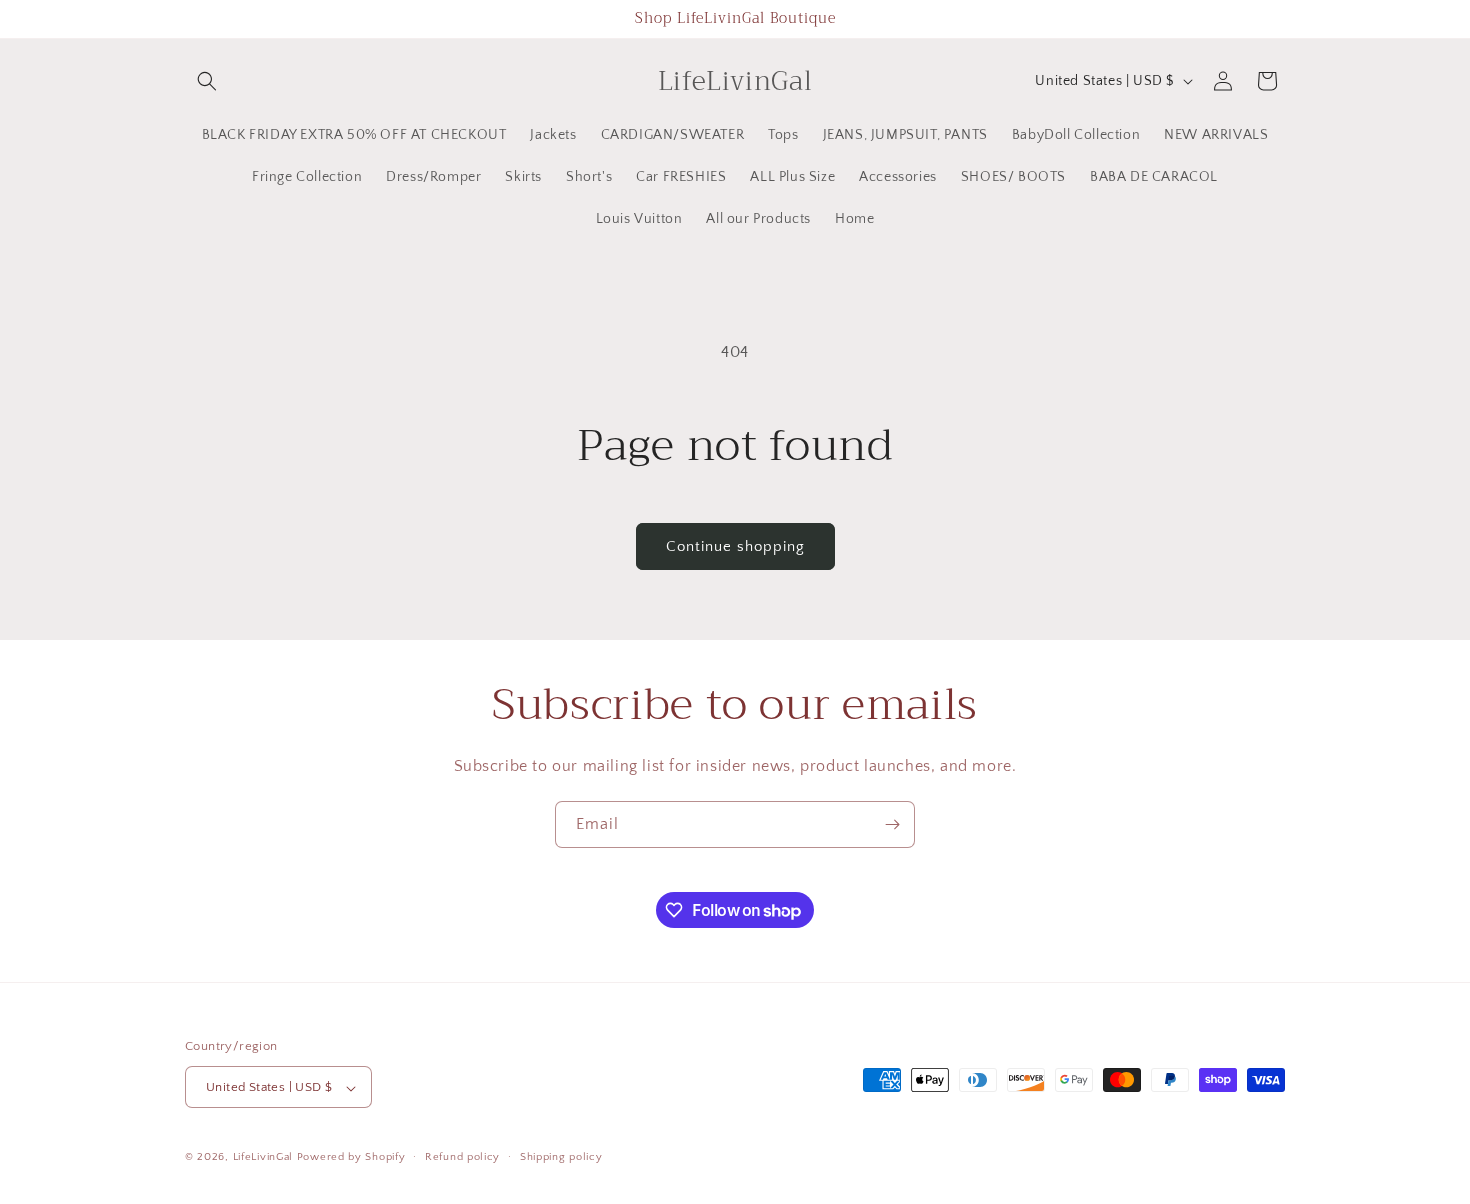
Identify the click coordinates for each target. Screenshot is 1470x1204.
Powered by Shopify (351, 1158)
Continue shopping (735, 546)
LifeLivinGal (263, 1158)
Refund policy (462, 1157)
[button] (207, 81)
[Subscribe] (892, 824)
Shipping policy (561, 1157)
